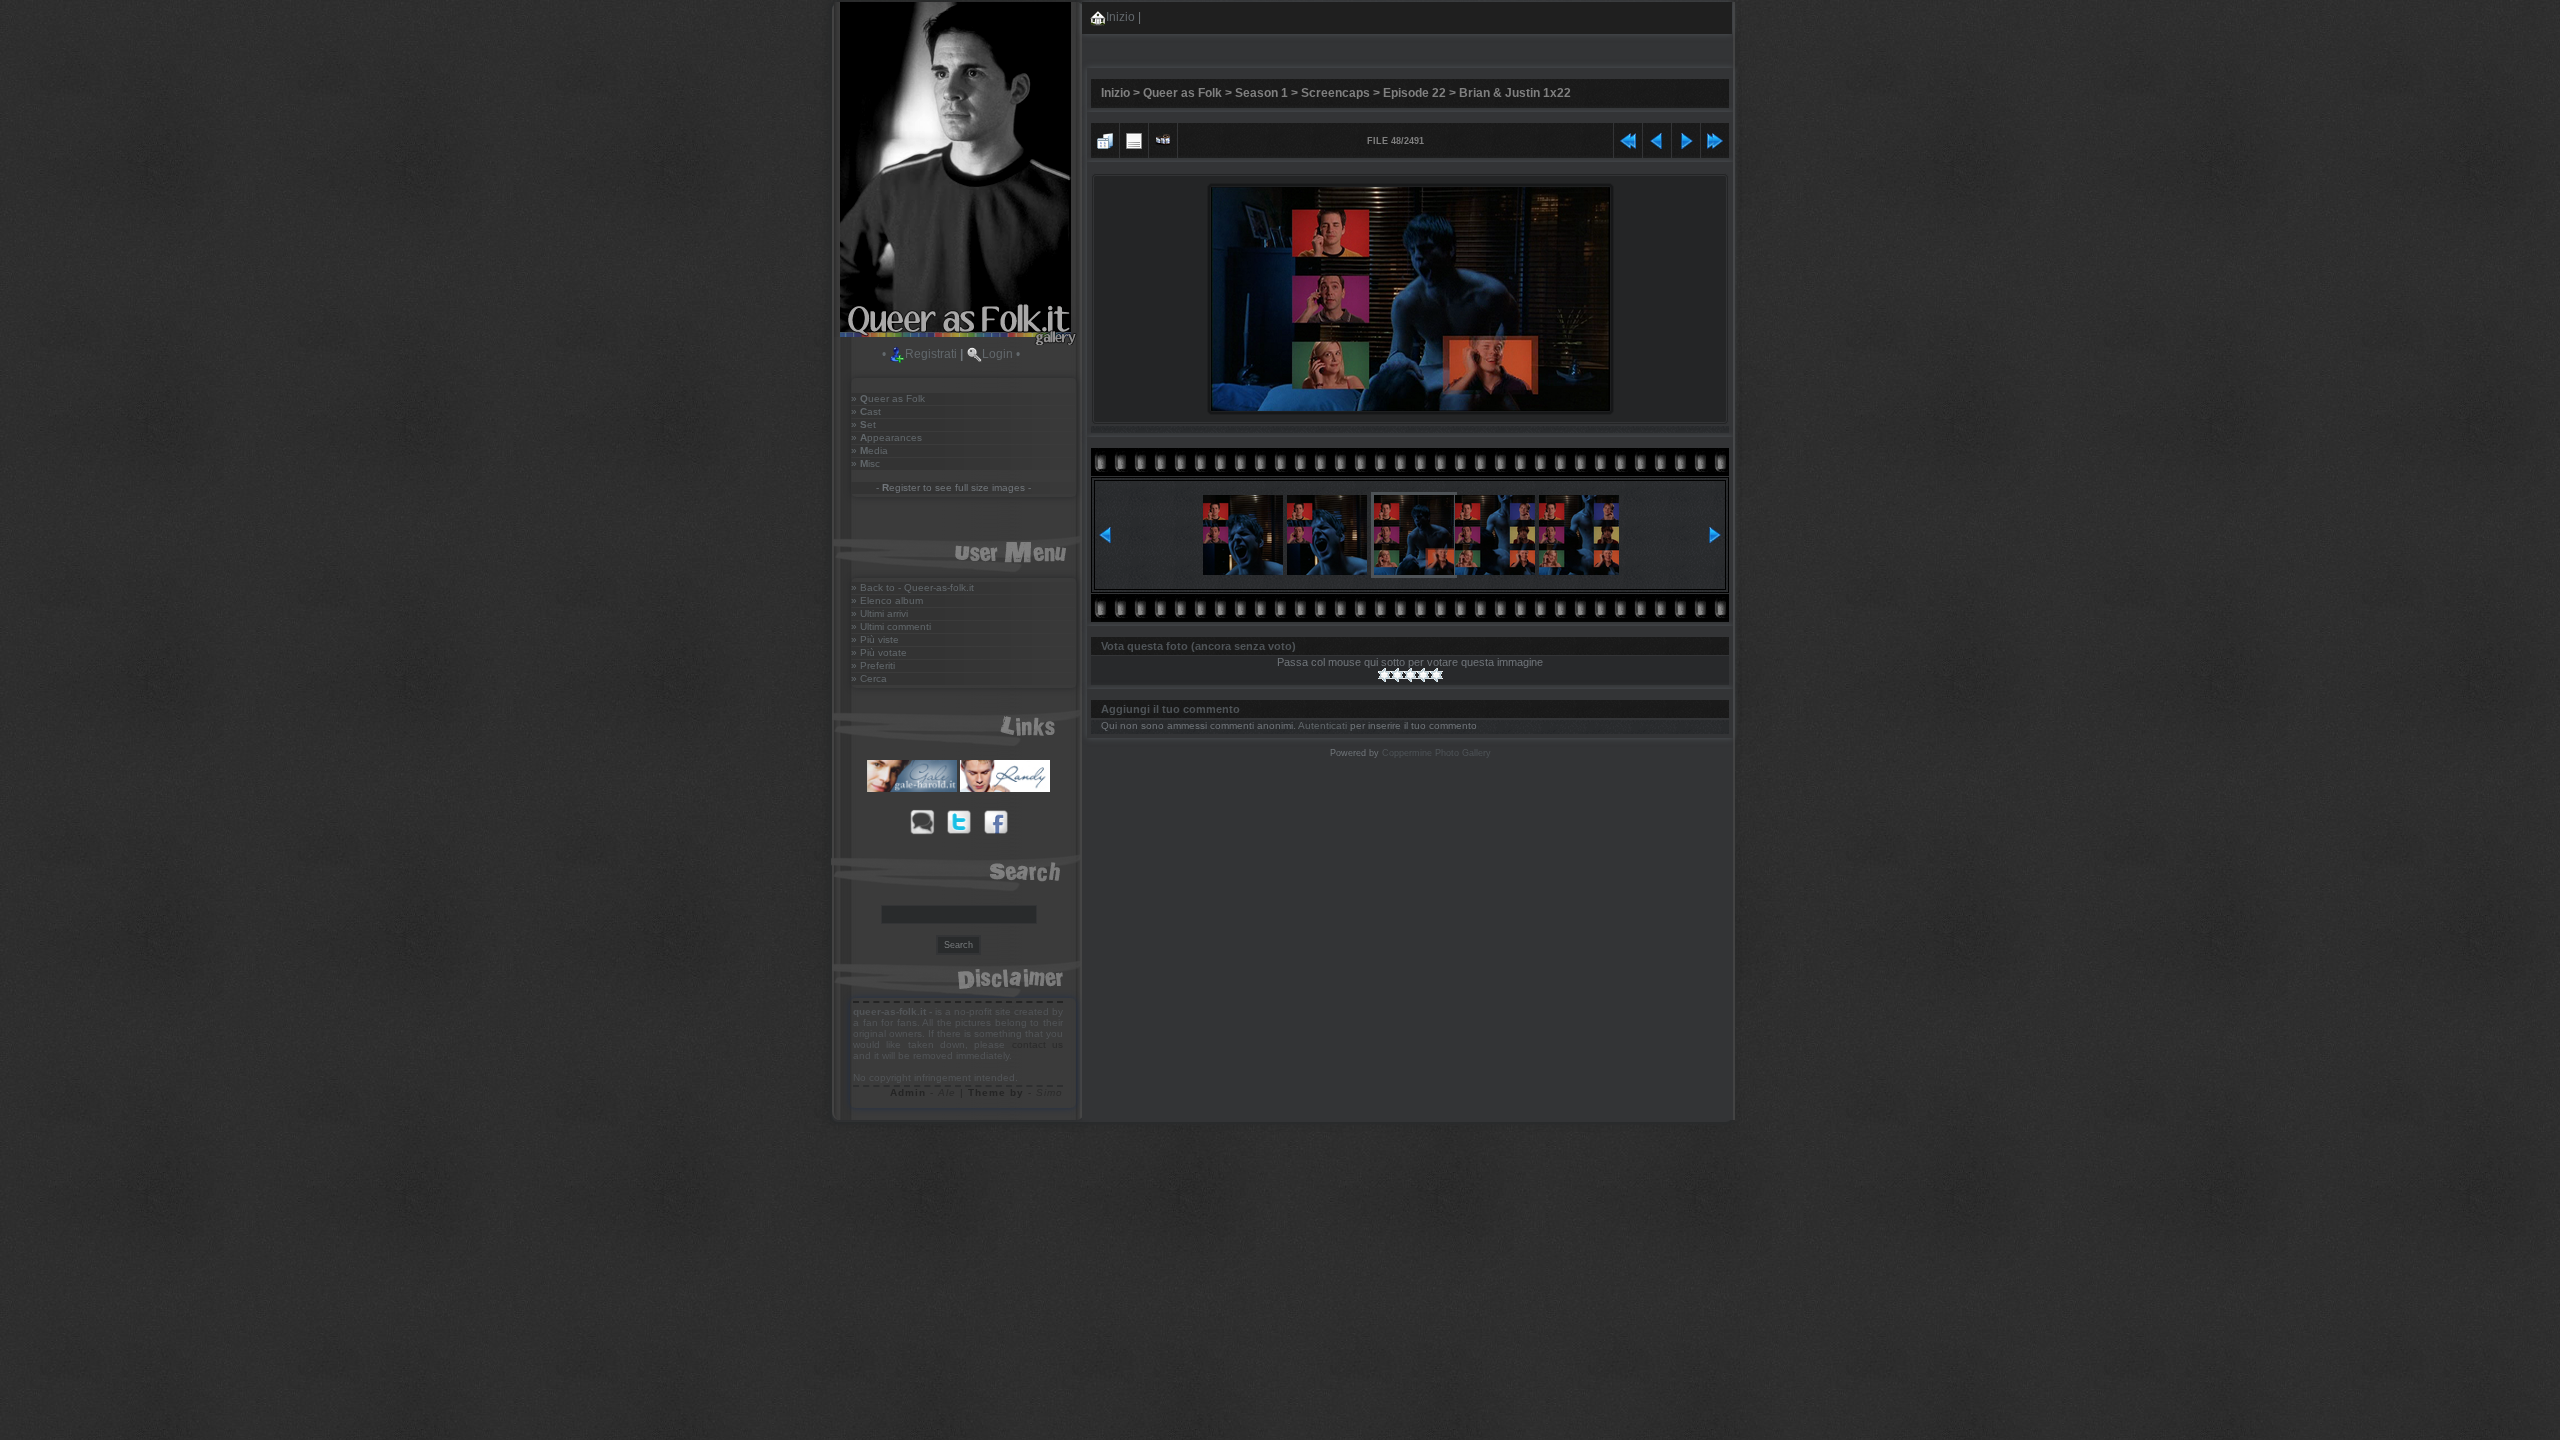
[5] (1436, 675)
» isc (865, 463)
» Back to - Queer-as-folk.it (912, 587)
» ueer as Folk (888, 398)
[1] (1384, 675)
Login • (1001, 354)
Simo (1049, 1092)
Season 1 (1261, 93)
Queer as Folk (1182, 93)
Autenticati (1322, 725)
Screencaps (1335, 93)
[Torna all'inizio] (1628, 138)
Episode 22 (1414, 93)
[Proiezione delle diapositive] (1163, 138)
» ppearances (886, 437)
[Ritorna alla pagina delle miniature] (1105, 138)
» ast (866, 411)
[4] (1423, 675)
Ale (947, 1092)
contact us (1037, 1044)
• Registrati (919, 354)
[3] (1410, 675)
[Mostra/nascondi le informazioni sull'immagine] (1134, 138)
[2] (1397, 675)
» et (863, 424)
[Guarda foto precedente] (1657, 138)
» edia (869, 450)
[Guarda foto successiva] (1686, 138)
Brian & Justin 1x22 (1515, 93)
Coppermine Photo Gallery (1436, 753)
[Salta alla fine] (1715, 138)
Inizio (1120, 17)
